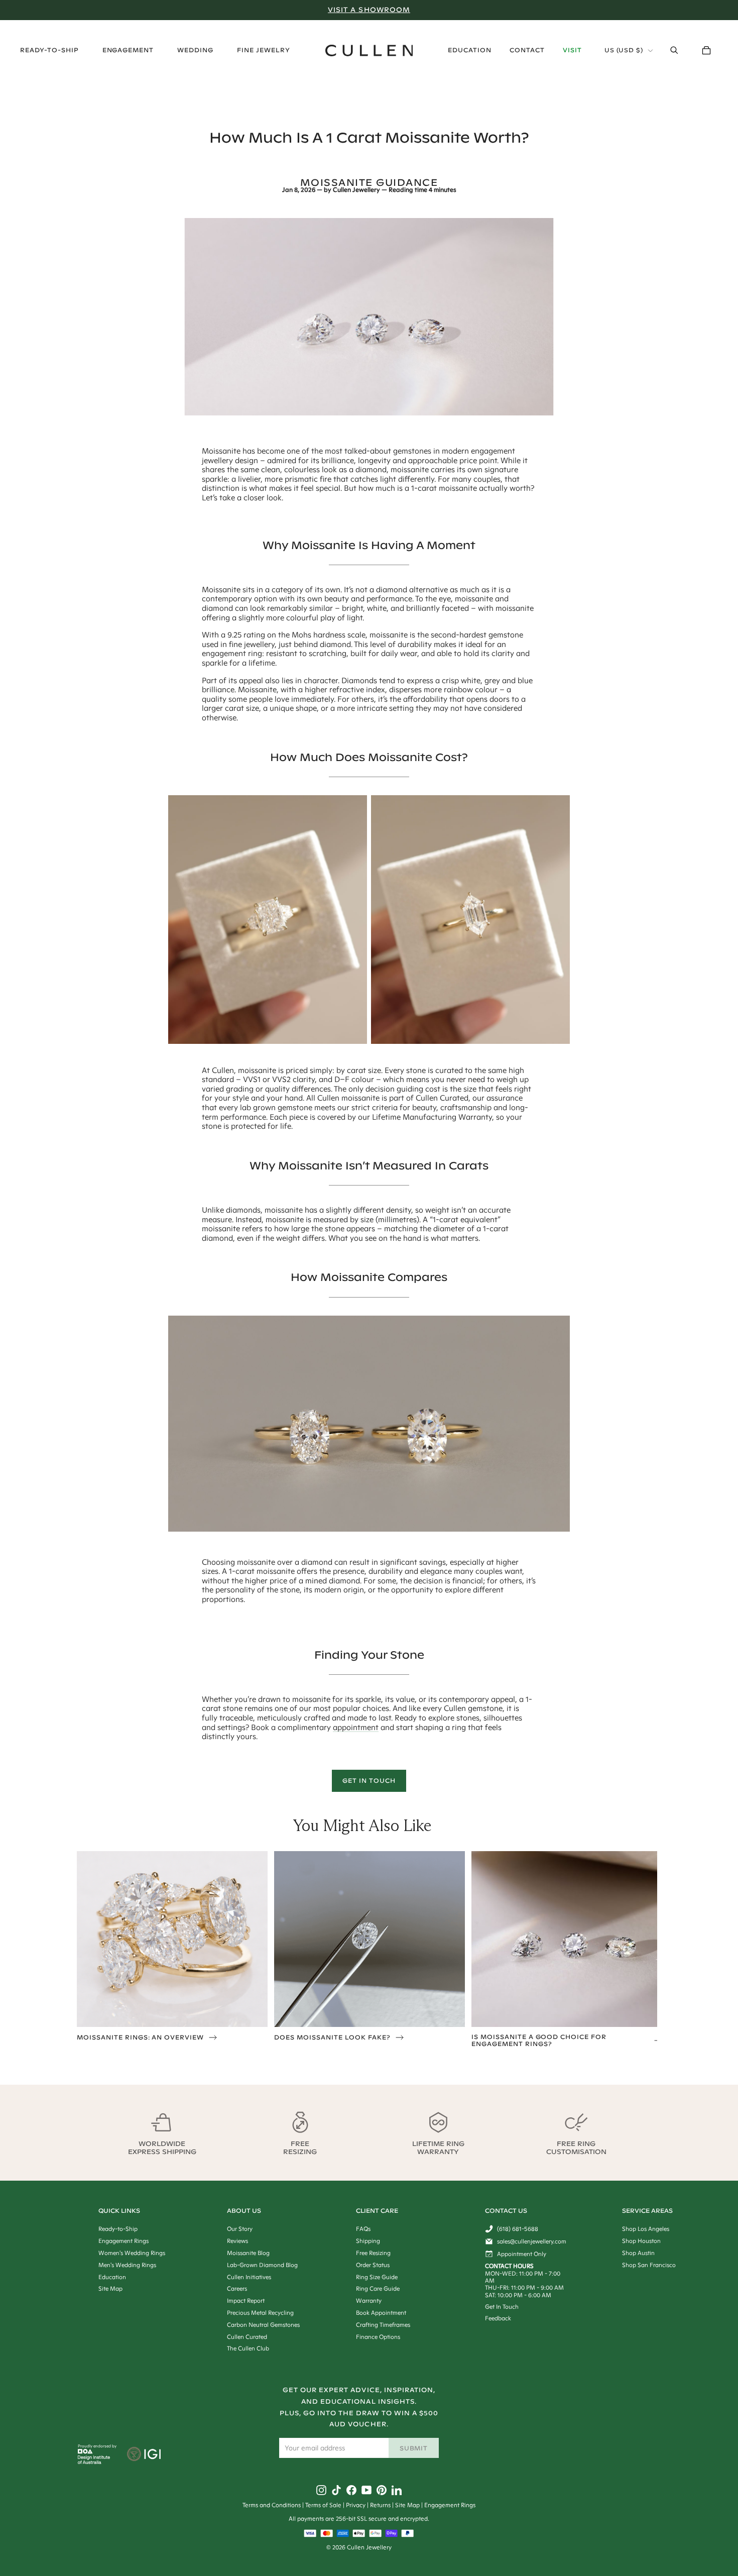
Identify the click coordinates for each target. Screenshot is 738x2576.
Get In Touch (369, 1781)
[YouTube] (366, 2490)
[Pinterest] (382, 2490)
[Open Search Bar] (674, 50)
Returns (380, 2505)
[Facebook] (351, 2490)
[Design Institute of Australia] (94, 2461)
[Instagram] (321, 2490)
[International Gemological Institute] (145, 2455)
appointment (356, 1727)
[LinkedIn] (397, 2490)
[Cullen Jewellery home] (369, 50)
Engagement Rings (450, 2505)
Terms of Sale (323, 2505)
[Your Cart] (706, 50)
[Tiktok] (336, 2490)
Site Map (407, 2505)
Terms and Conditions (272, 2505)
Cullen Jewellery (356, 190)
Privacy (356, 2505)
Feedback (498, 2318)
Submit (414, 2448)
